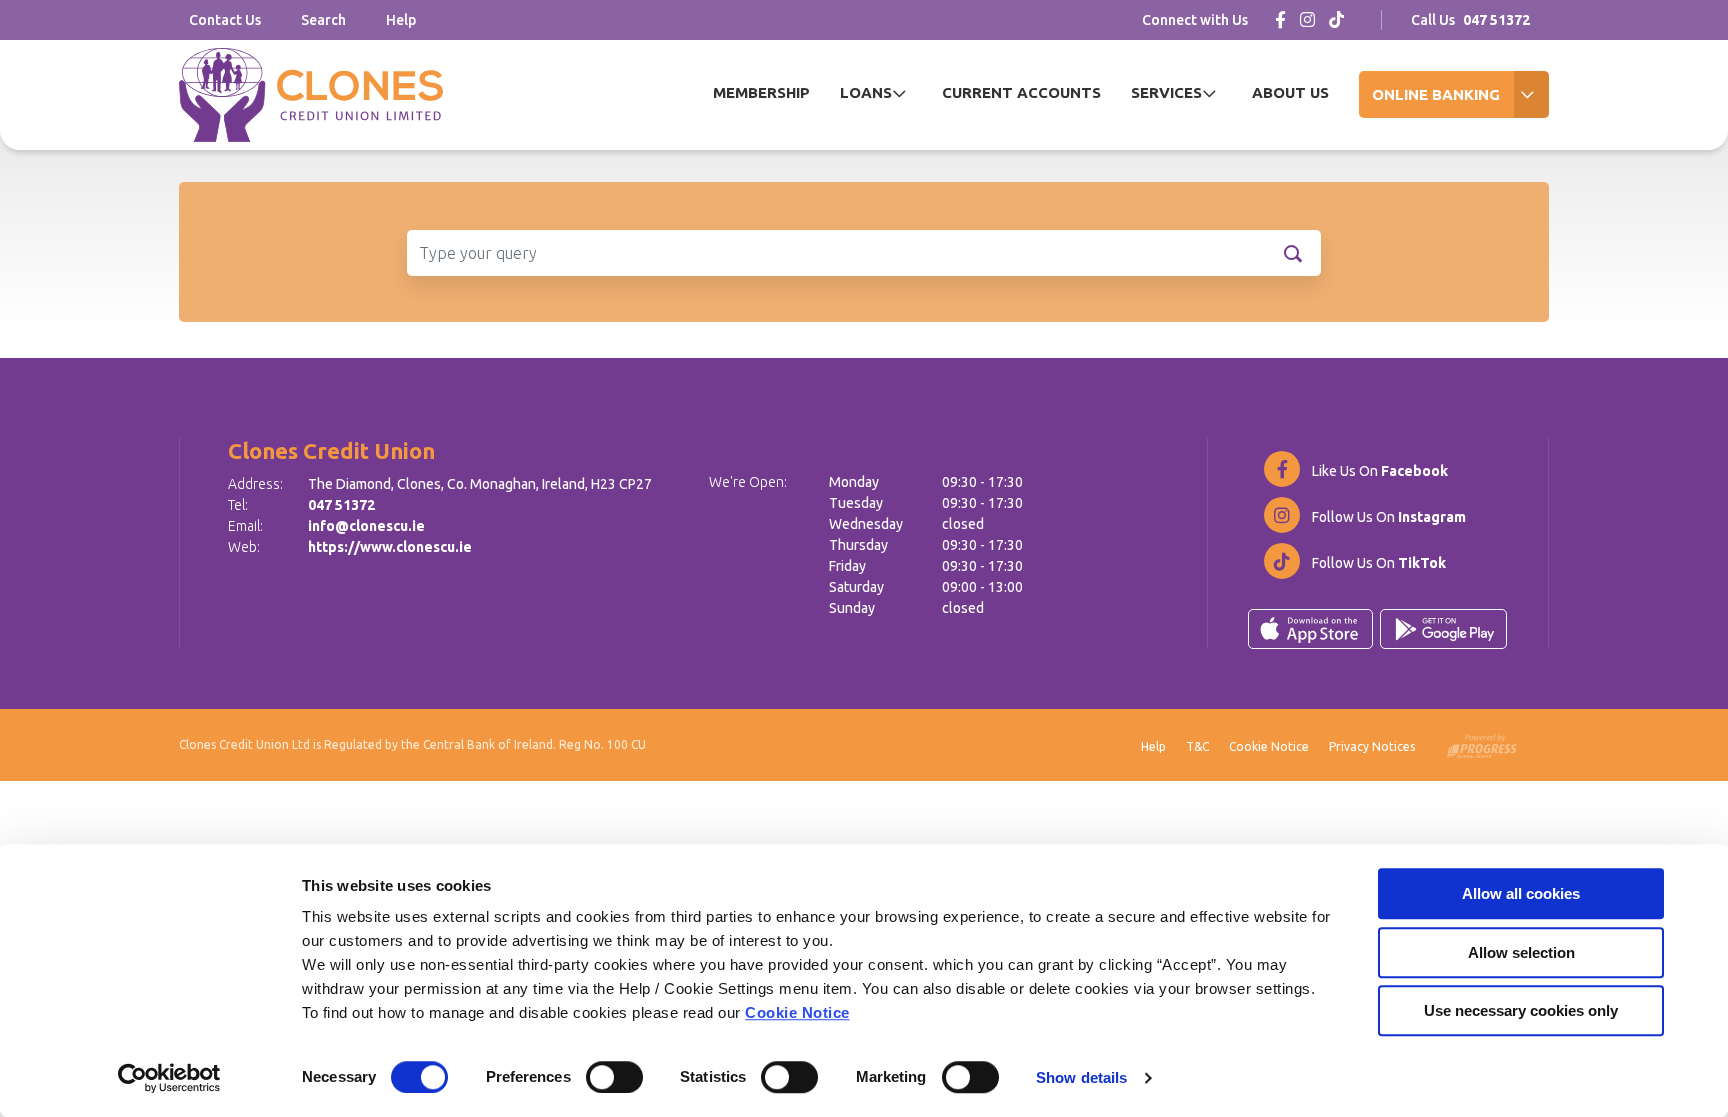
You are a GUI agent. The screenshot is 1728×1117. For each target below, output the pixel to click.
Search (323, 20)
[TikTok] (1336, 19)
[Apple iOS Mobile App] (1310, 629)
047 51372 (341, 505)
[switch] (614, 1077)
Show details (1081, 1077)
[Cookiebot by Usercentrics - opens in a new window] (169, 1078)
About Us (1290, 92)
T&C (1197, 746)
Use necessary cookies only (1521, 1010)
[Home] (311, 95)
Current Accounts (1021, 92)
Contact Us (225, 20)
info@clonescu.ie (366, 526)
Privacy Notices (1372, 746)
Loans (866, 92)
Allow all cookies (1521, 893)
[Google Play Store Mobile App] (1443, 629)
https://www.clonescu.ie (390, 547)
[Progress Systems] (1482, 742)
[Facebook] (1280, 19)
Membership (761, 92)
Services (1166, 92)
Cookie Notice (797, 1012)
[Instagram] (1307, 19)
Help (401, 20)
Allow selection (1521, 952)
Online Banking (1436, 94)
